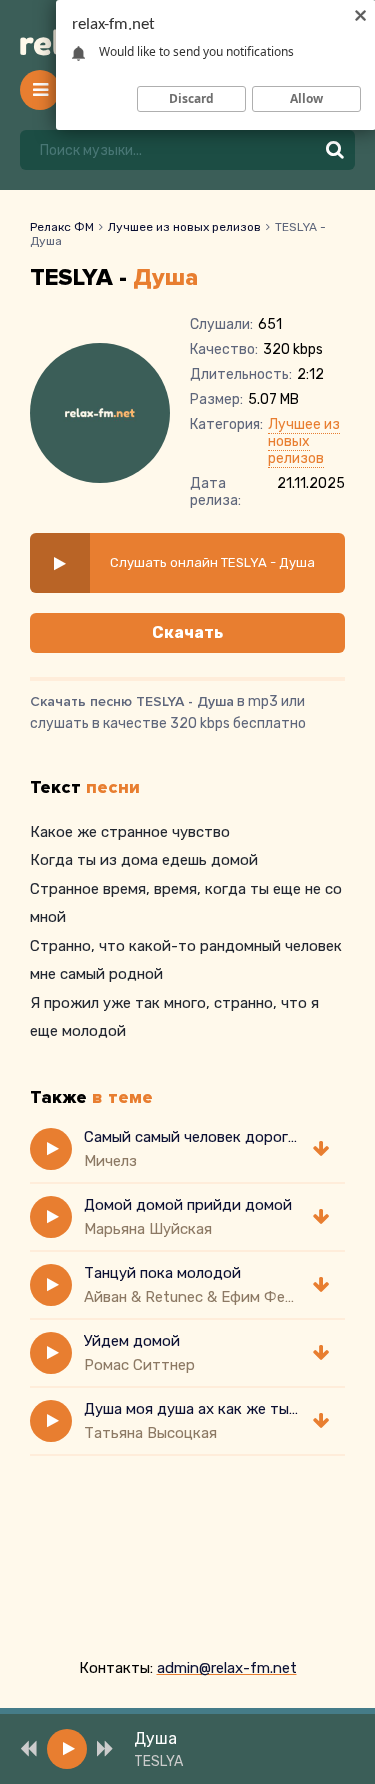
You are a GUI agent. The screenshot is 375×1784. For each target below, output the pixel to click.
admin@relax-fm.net (227, 1668)
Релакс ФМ (62, 227)
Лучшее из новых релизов (184, 227)
